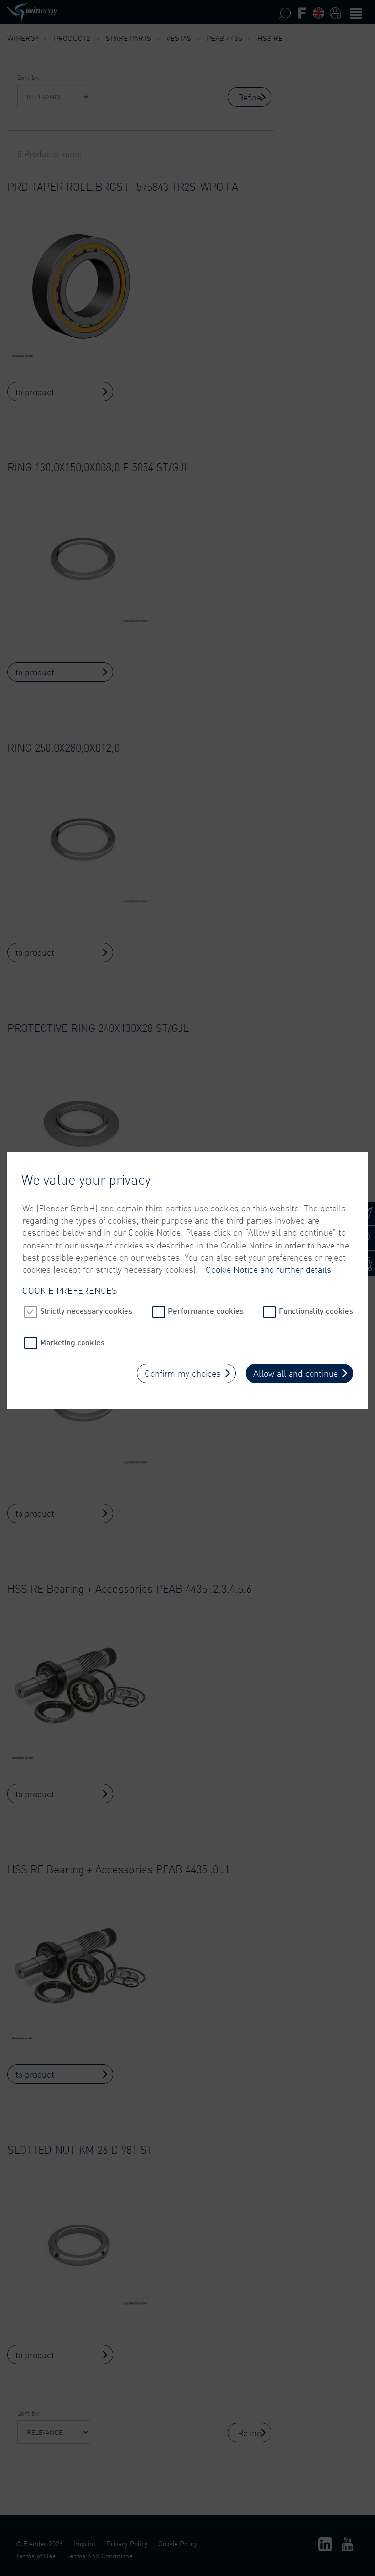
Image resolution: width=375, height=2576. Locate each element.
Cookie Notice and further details (268, 1269)
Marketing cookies (72, 1342)
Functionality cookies (316, 1311)
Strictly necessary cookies (86, 1311)
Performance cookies (206, 1311)
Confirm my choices (183, 1373)
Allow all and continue (296, 1373)
